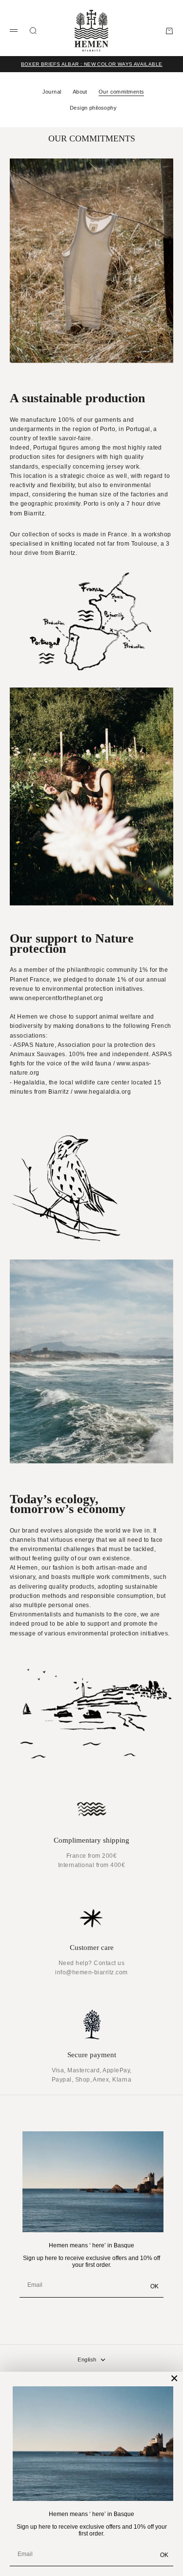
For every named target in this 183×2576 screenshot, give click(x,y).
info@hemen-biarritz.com (91, 1972)
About (80, 92)
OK (164, 2555)
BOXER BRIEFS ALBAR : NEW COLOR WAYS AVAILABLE (92, 64)
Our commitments (122, 92)
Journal (52, 92)
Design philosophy (93, 108)
